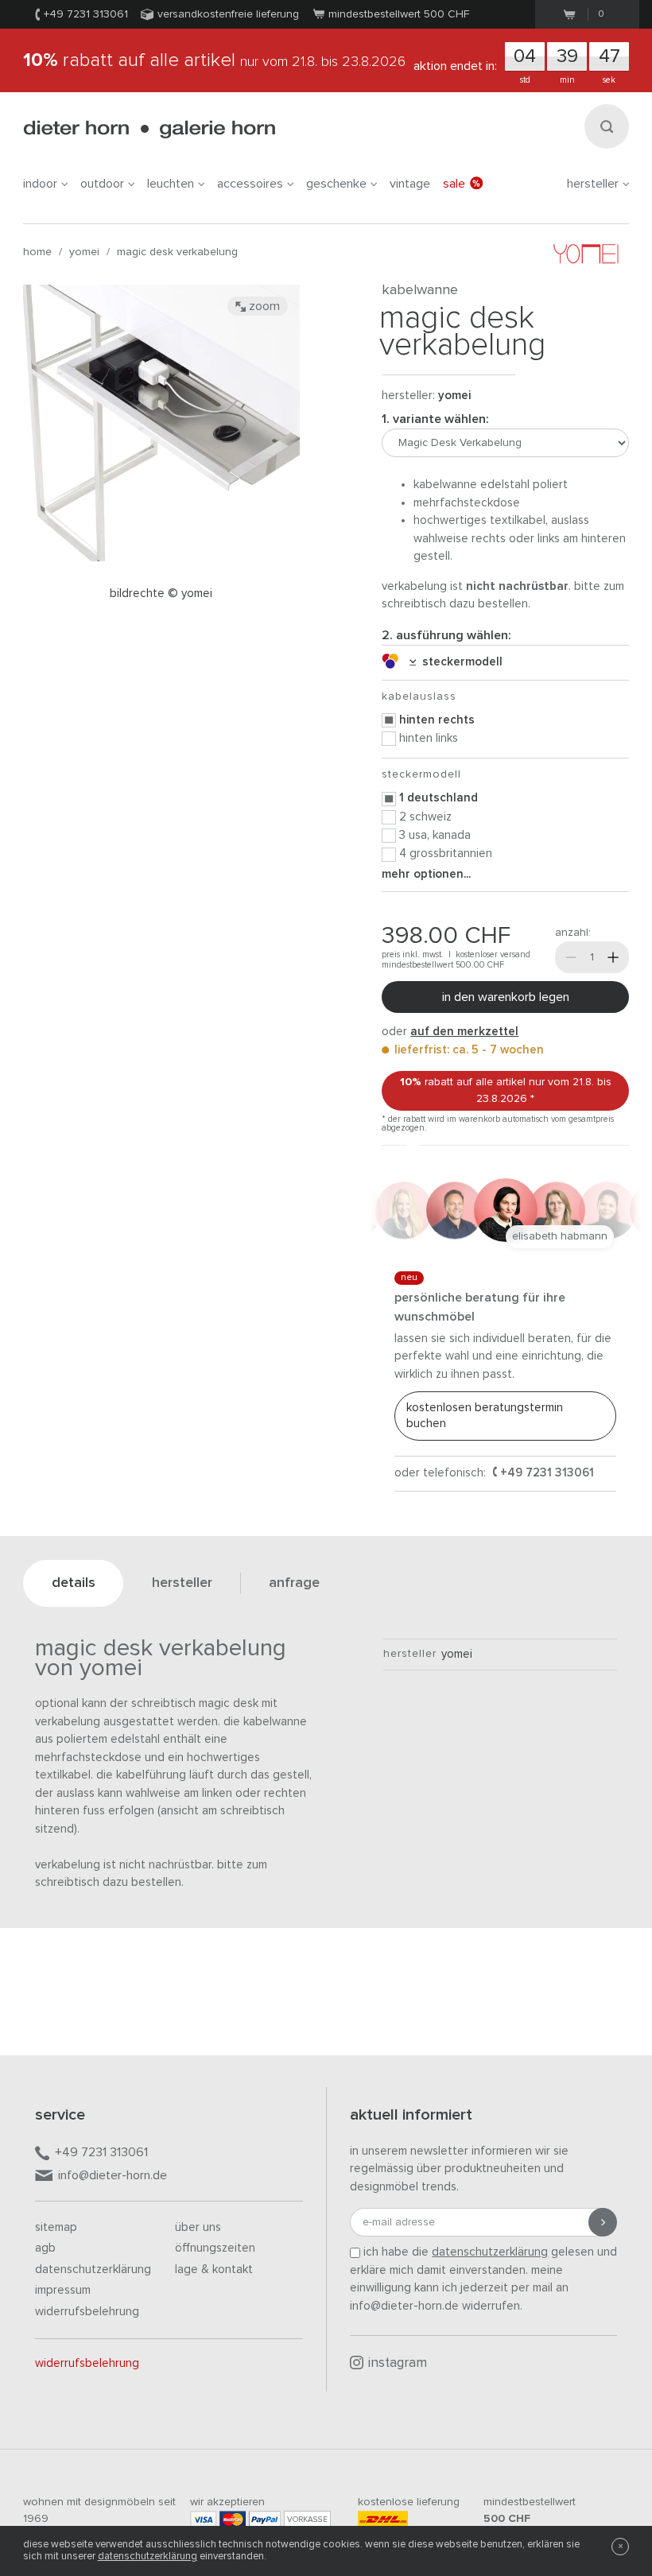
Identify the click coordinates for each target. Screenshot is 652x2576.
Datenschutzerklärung (93, 2270)
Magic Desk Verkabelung (177, 252)
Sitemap (56, 2227)
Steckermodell (459, 662)
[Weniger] (571, 957)
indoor (40, 184)
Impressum (63, 2290)
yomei (84, 252)
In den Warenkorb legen (506, 997)
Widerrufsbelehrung (87, 2312)
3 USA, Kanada (435, 835)
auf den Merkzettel (464, 1032)
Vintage (410, 184)
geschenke (336, 184)
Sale (454, 184)
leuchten (171, 184)
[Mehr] (613, 957)
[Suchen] (607, 126)
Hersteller (593, 184)
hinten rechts (437, 720)
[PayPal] (265, 2519)
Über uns (198, 2227)
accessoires (250, 184)
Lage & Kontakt (214, 2270)
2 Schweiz (425, 817)
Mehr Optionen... (426, 874)
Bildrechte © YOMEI (161, 594)
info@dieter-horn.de (113, 2175)
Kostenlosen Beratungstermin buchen (485, 1416)
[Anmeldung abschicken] (603, 2222)
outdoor (102, 184)
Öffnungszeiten (215, 2248)
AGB (45, 2248)
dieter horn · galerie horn (149, 129)
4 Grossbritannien (446, 853)
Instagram (398, 2363)
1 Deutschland (439, 798)
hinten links (429, 738)
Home (37, 252)
